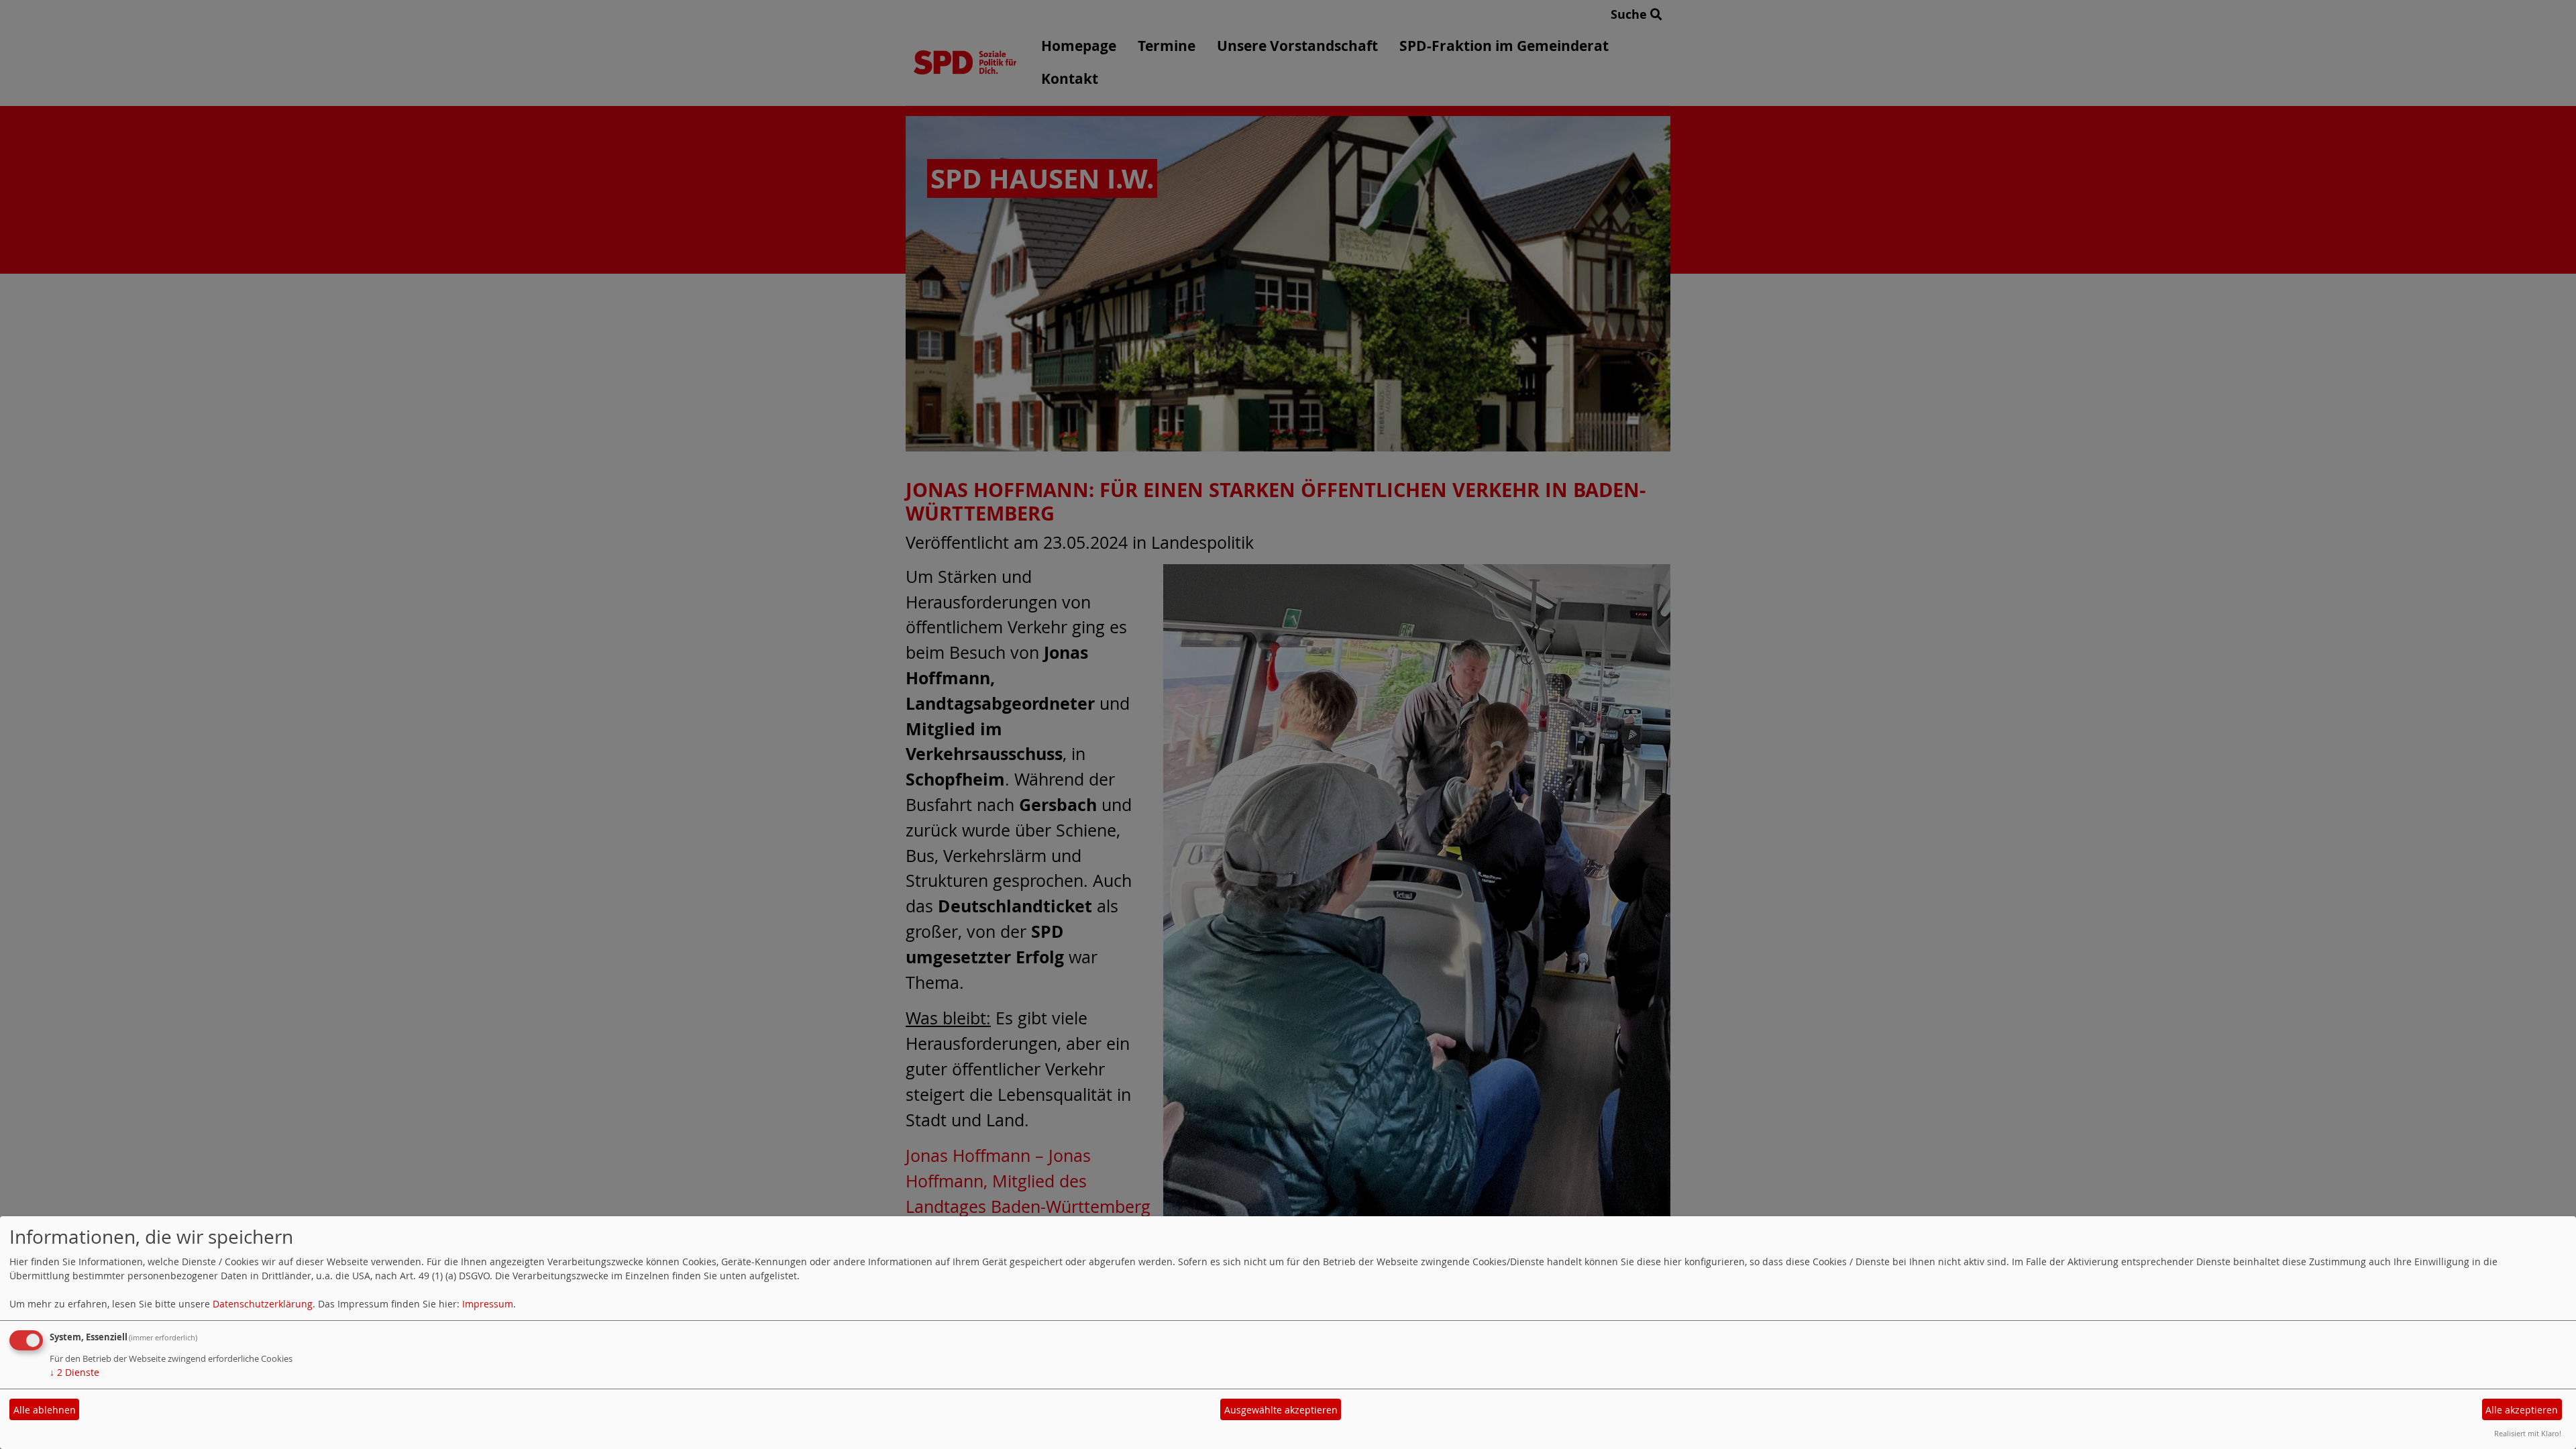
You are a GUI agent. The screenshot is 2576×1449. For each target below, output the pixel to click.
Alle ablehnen (45, 1410)
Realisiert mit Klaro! (2528, 1433)
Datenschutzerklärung (263, 1304)
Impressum (488, 1304)
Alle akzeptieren (2522, 1410)
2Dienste (74, 1372)
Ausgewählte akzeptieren (1281, 1410)
